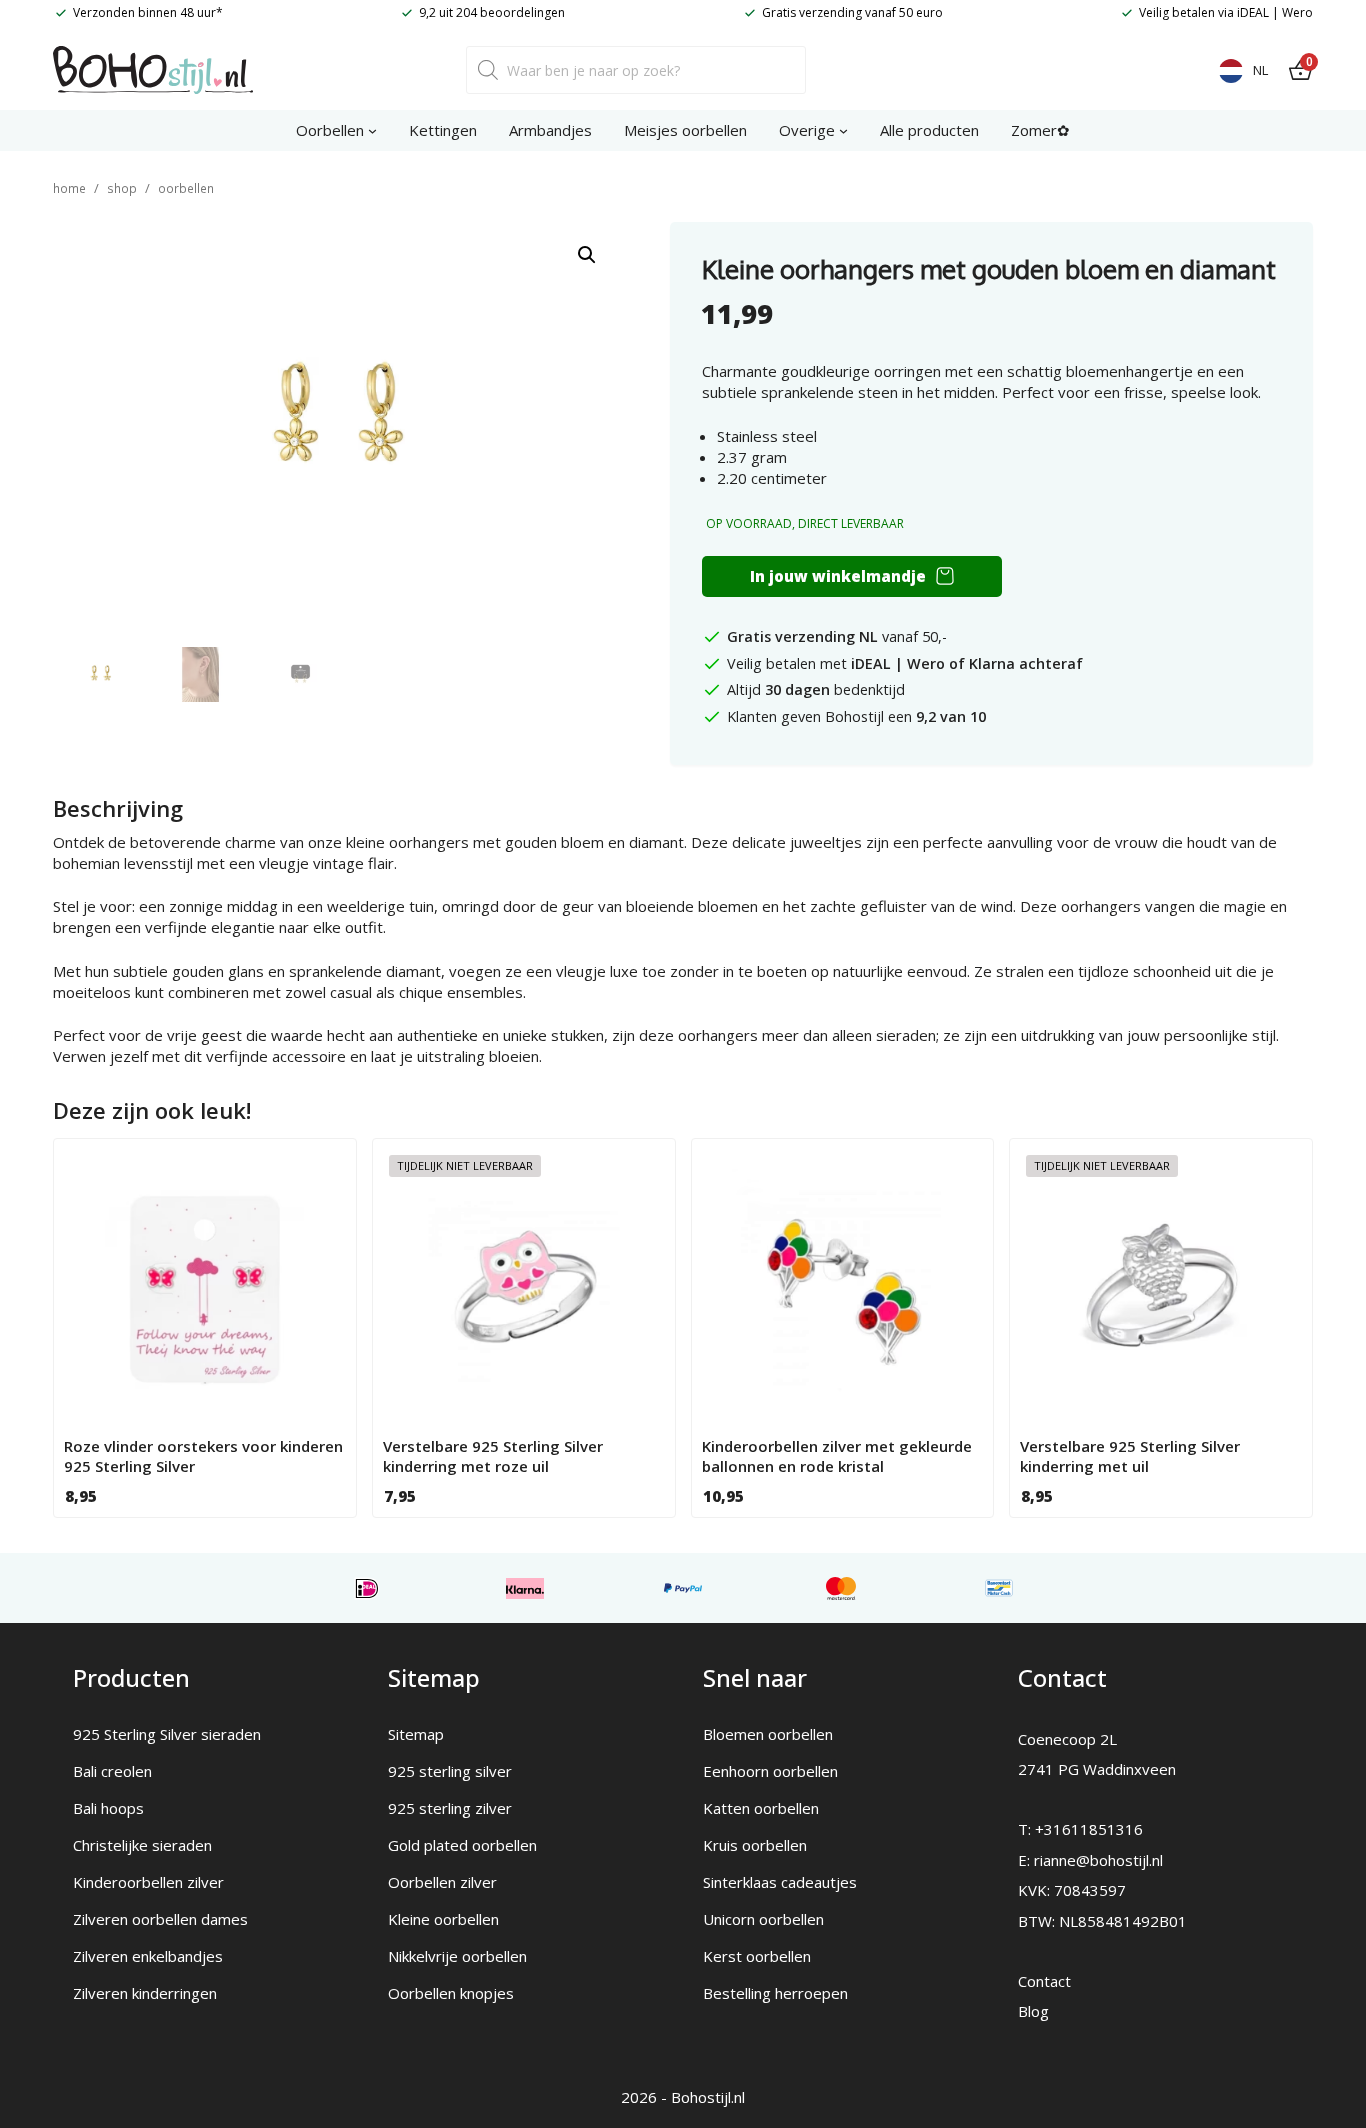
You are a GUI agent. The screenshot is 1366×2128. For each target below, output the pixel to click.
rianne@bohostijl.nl (1098, 1860)
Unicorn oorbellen (763, 1919)
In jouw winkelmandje (838, 576)
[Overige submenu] (843, 130)
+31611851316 (1089, 1829)
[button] (587, 255)
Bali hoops (108, 1808)
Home (69, 188)
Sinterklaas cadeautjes (780, 1882)
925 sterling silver (450, 1771)
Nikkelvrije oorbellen (457, 1956)
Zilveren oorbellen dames (160, 1919)
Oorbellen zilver (442, 1882)
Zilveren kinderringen (145, 1993)
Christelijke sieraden (142, 1845)
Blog (1033, 2011)
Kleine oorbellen (443, 1919)
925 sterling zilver (450, 1808)
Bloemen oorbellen (768, 1734)
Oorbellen (186, 188)
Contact (1044, 1981)
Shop (122, 188)
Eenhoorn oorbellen (770, 1771)
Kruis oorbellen (755, 1845)
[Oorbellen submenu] (372, 130)
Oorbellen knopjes (451, 1993)
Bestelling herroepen (775, 1993)
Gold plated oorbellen (462, 1845)
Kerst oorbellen (757, 1956)
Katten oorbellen (761, 1808)
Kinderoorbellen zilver (148, 1882)
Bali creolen (112, 1771)
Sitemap (416, 1734)
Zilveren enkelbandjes (148, 1956)
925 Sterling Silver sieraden (167, 1734)
